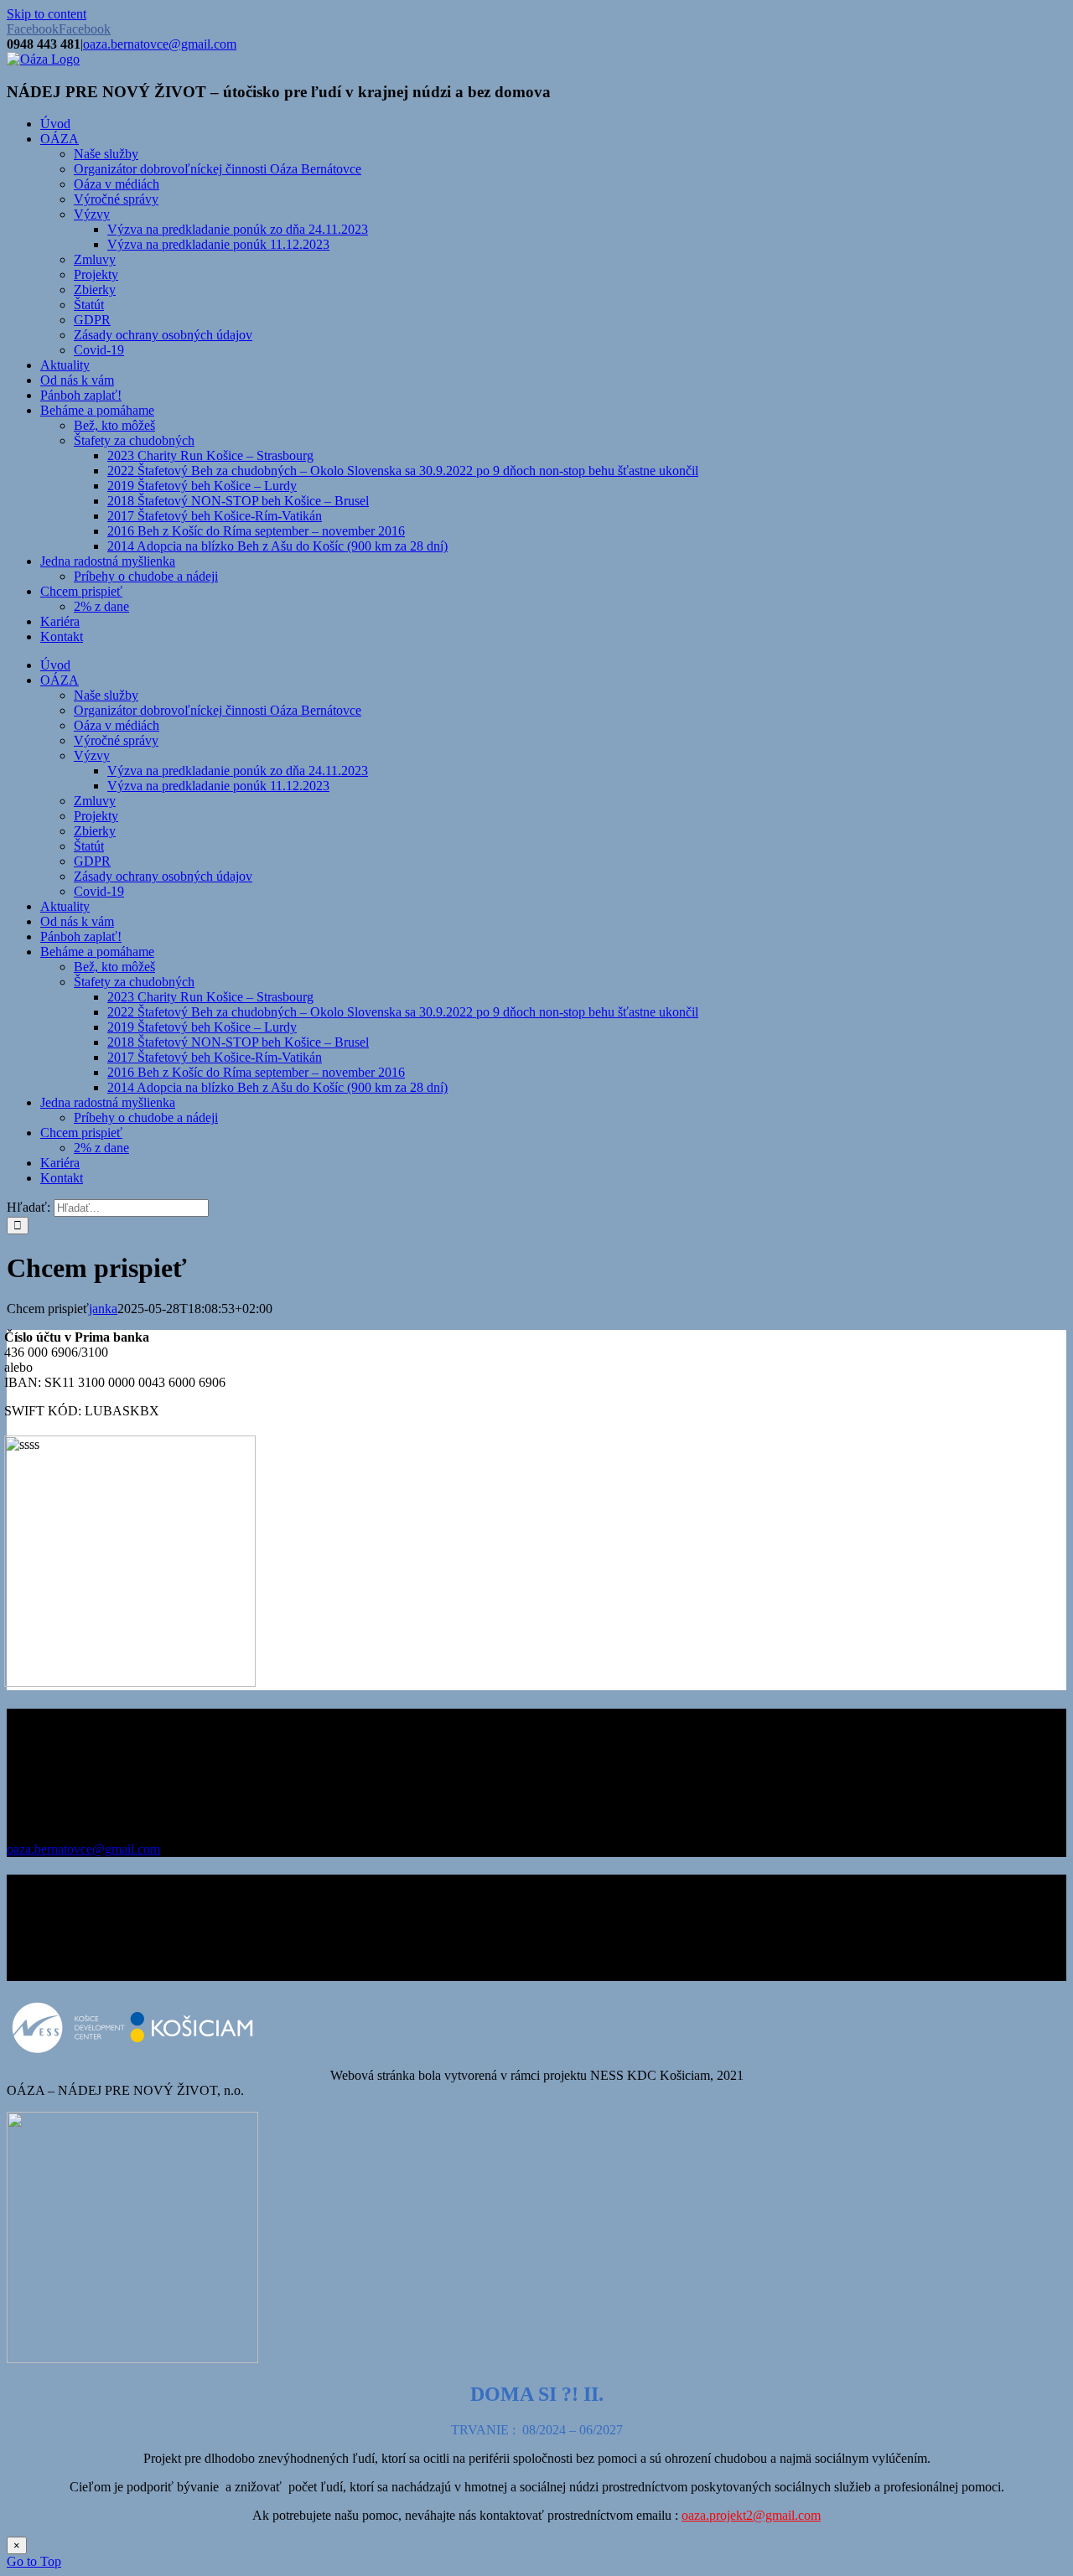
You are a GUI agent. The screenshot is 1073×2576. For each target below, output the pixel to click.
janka (103, 1309)
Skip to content (47, 14)
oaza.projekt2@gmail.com (751, 2515)
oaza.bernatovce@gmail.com (160, 44)
